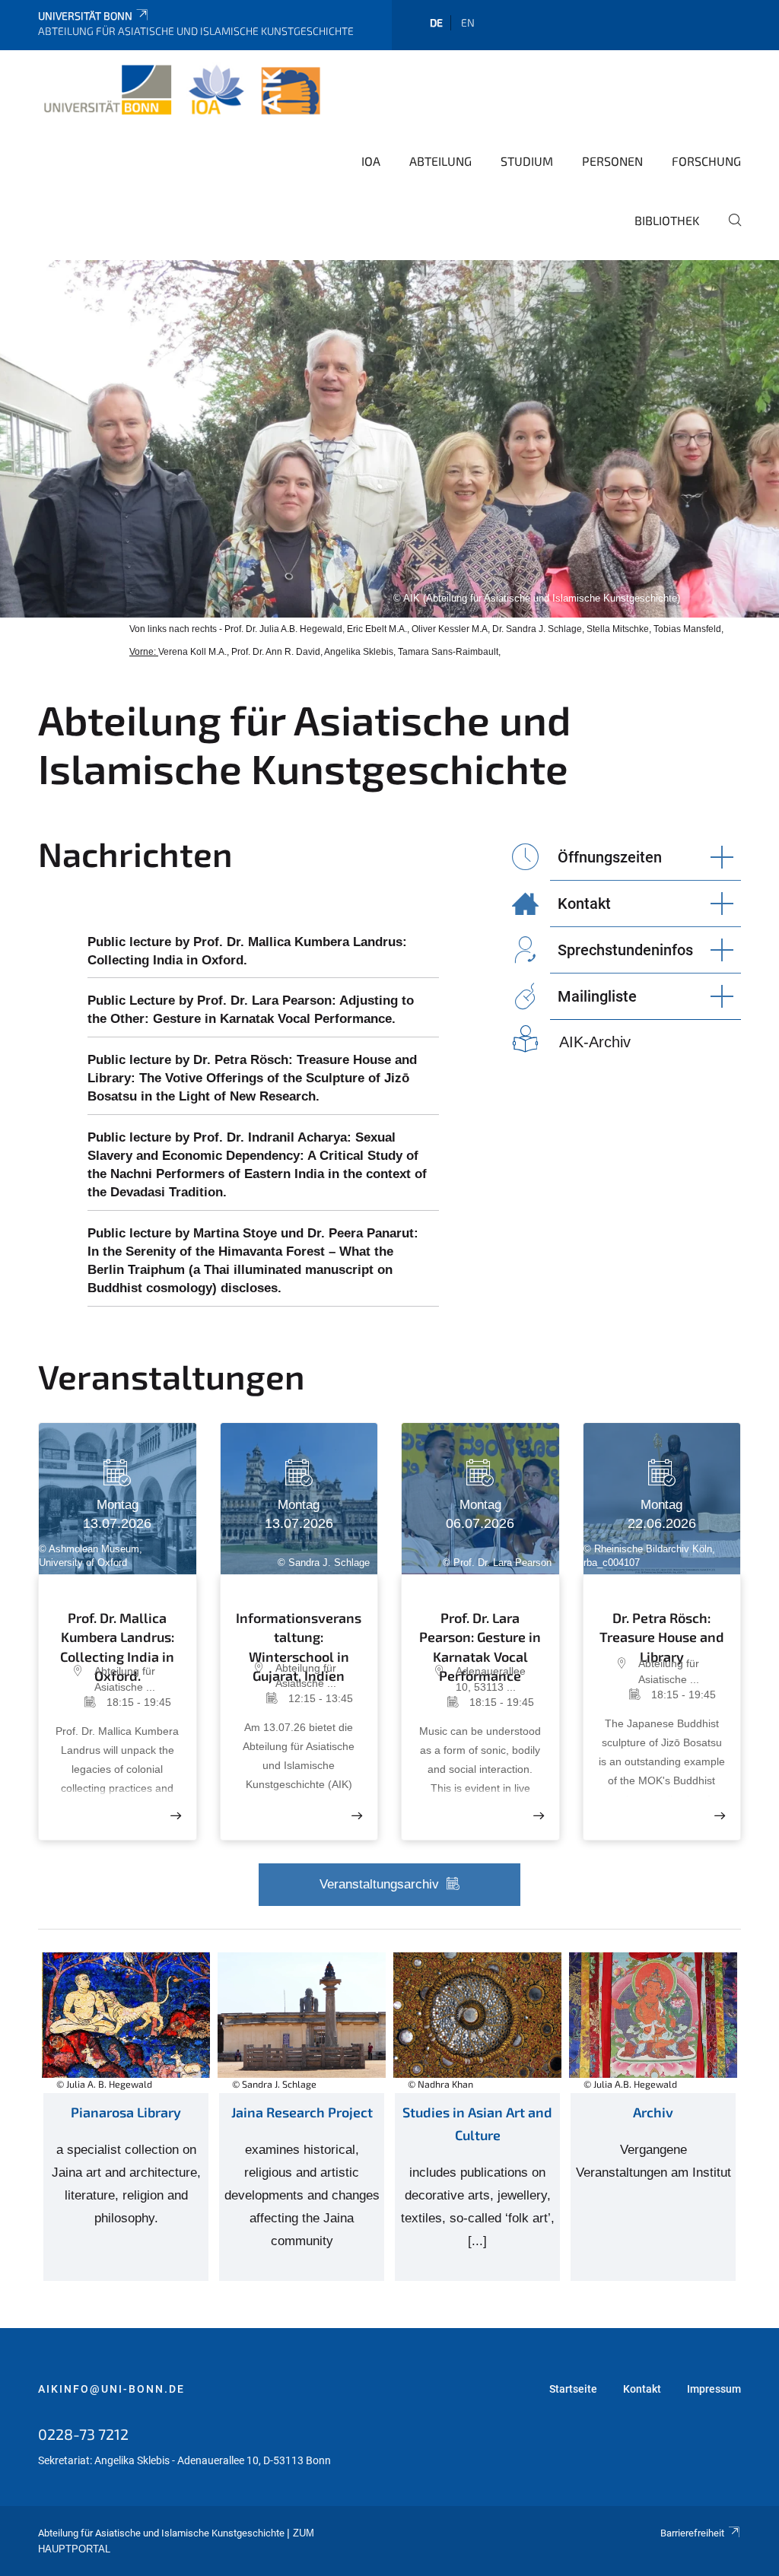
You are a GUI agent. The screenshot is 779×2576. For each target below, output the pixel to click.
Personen (612, 161)
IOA (371, 161)
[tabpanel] (389, 439)
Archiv (653, 2112)
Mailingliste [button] (597, 996)
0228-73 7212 (83, 2434)
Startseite (573, 2389)
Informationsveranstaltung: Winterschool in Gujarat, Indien (299, 1631)
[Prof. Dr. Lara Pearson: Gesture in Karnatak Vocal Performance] (539, 1816)
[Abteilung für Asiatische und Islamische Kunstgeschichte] (182, 91)
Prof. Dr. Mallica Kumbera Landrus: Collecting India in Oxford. (117, 1633)
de (436, 22)
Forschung (706, 161)
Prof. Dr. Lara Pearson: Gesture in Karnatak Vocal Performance (480, 1633)
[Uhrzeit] (80, 1702)
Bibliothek (667, 220)
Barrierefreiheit (692, 2533)
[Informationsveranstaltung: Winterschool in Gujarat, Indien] (357, 1816)
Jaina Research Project (302, 2112)
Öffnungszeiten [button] (610, 857)
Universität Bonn (85, 16)
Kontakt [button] (584, 904)
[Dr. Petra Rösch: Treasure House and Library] (720, 1816)
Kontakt (642, 2389)
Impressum (714, 2389)
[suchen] (729, 230)
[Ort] (74, 1679)
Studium (527, 161)
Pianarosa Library (126, 2112)
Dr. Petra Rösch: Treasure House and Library (662, 1629)
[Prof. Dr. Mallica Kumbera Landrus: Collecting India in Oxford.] (176, 1816)
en (468, 22)
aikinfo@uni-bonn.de (111, 2389)
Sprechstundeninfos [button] (625, 950)
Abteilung (440, 161)
